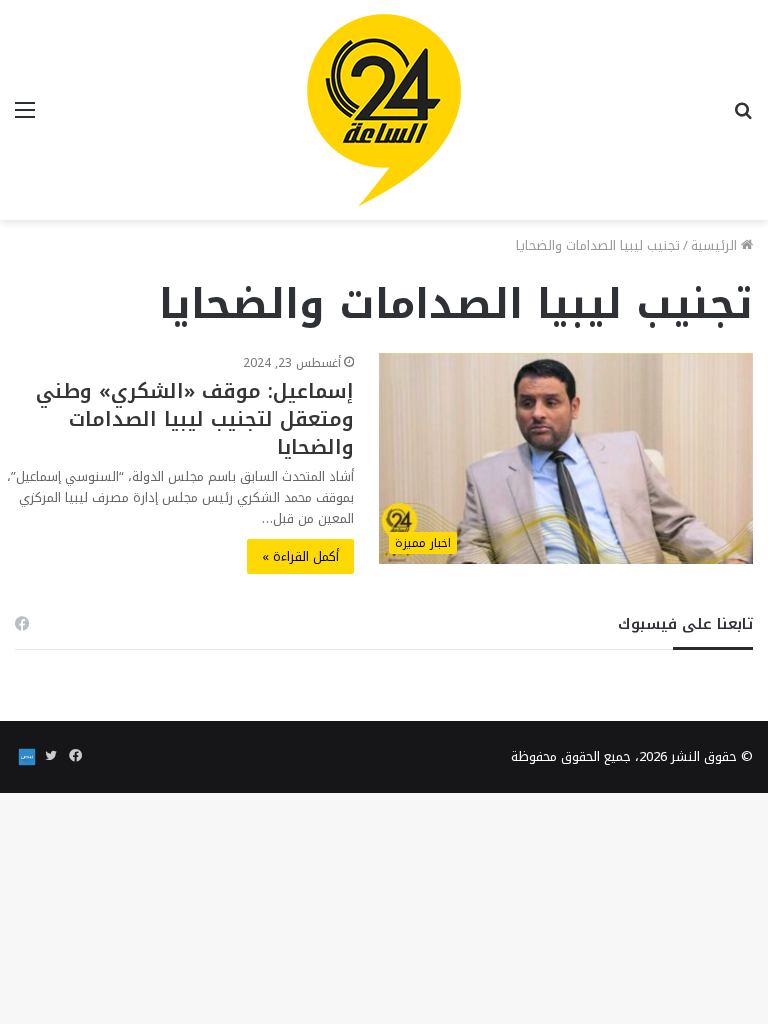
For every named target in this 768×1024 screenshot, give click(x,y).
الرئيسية (716, 245)
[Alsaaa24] (384, 110)
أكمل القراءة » (300, 556)
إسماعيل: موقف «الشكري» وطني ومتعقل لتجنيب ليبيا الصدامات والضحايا (195, 419)
